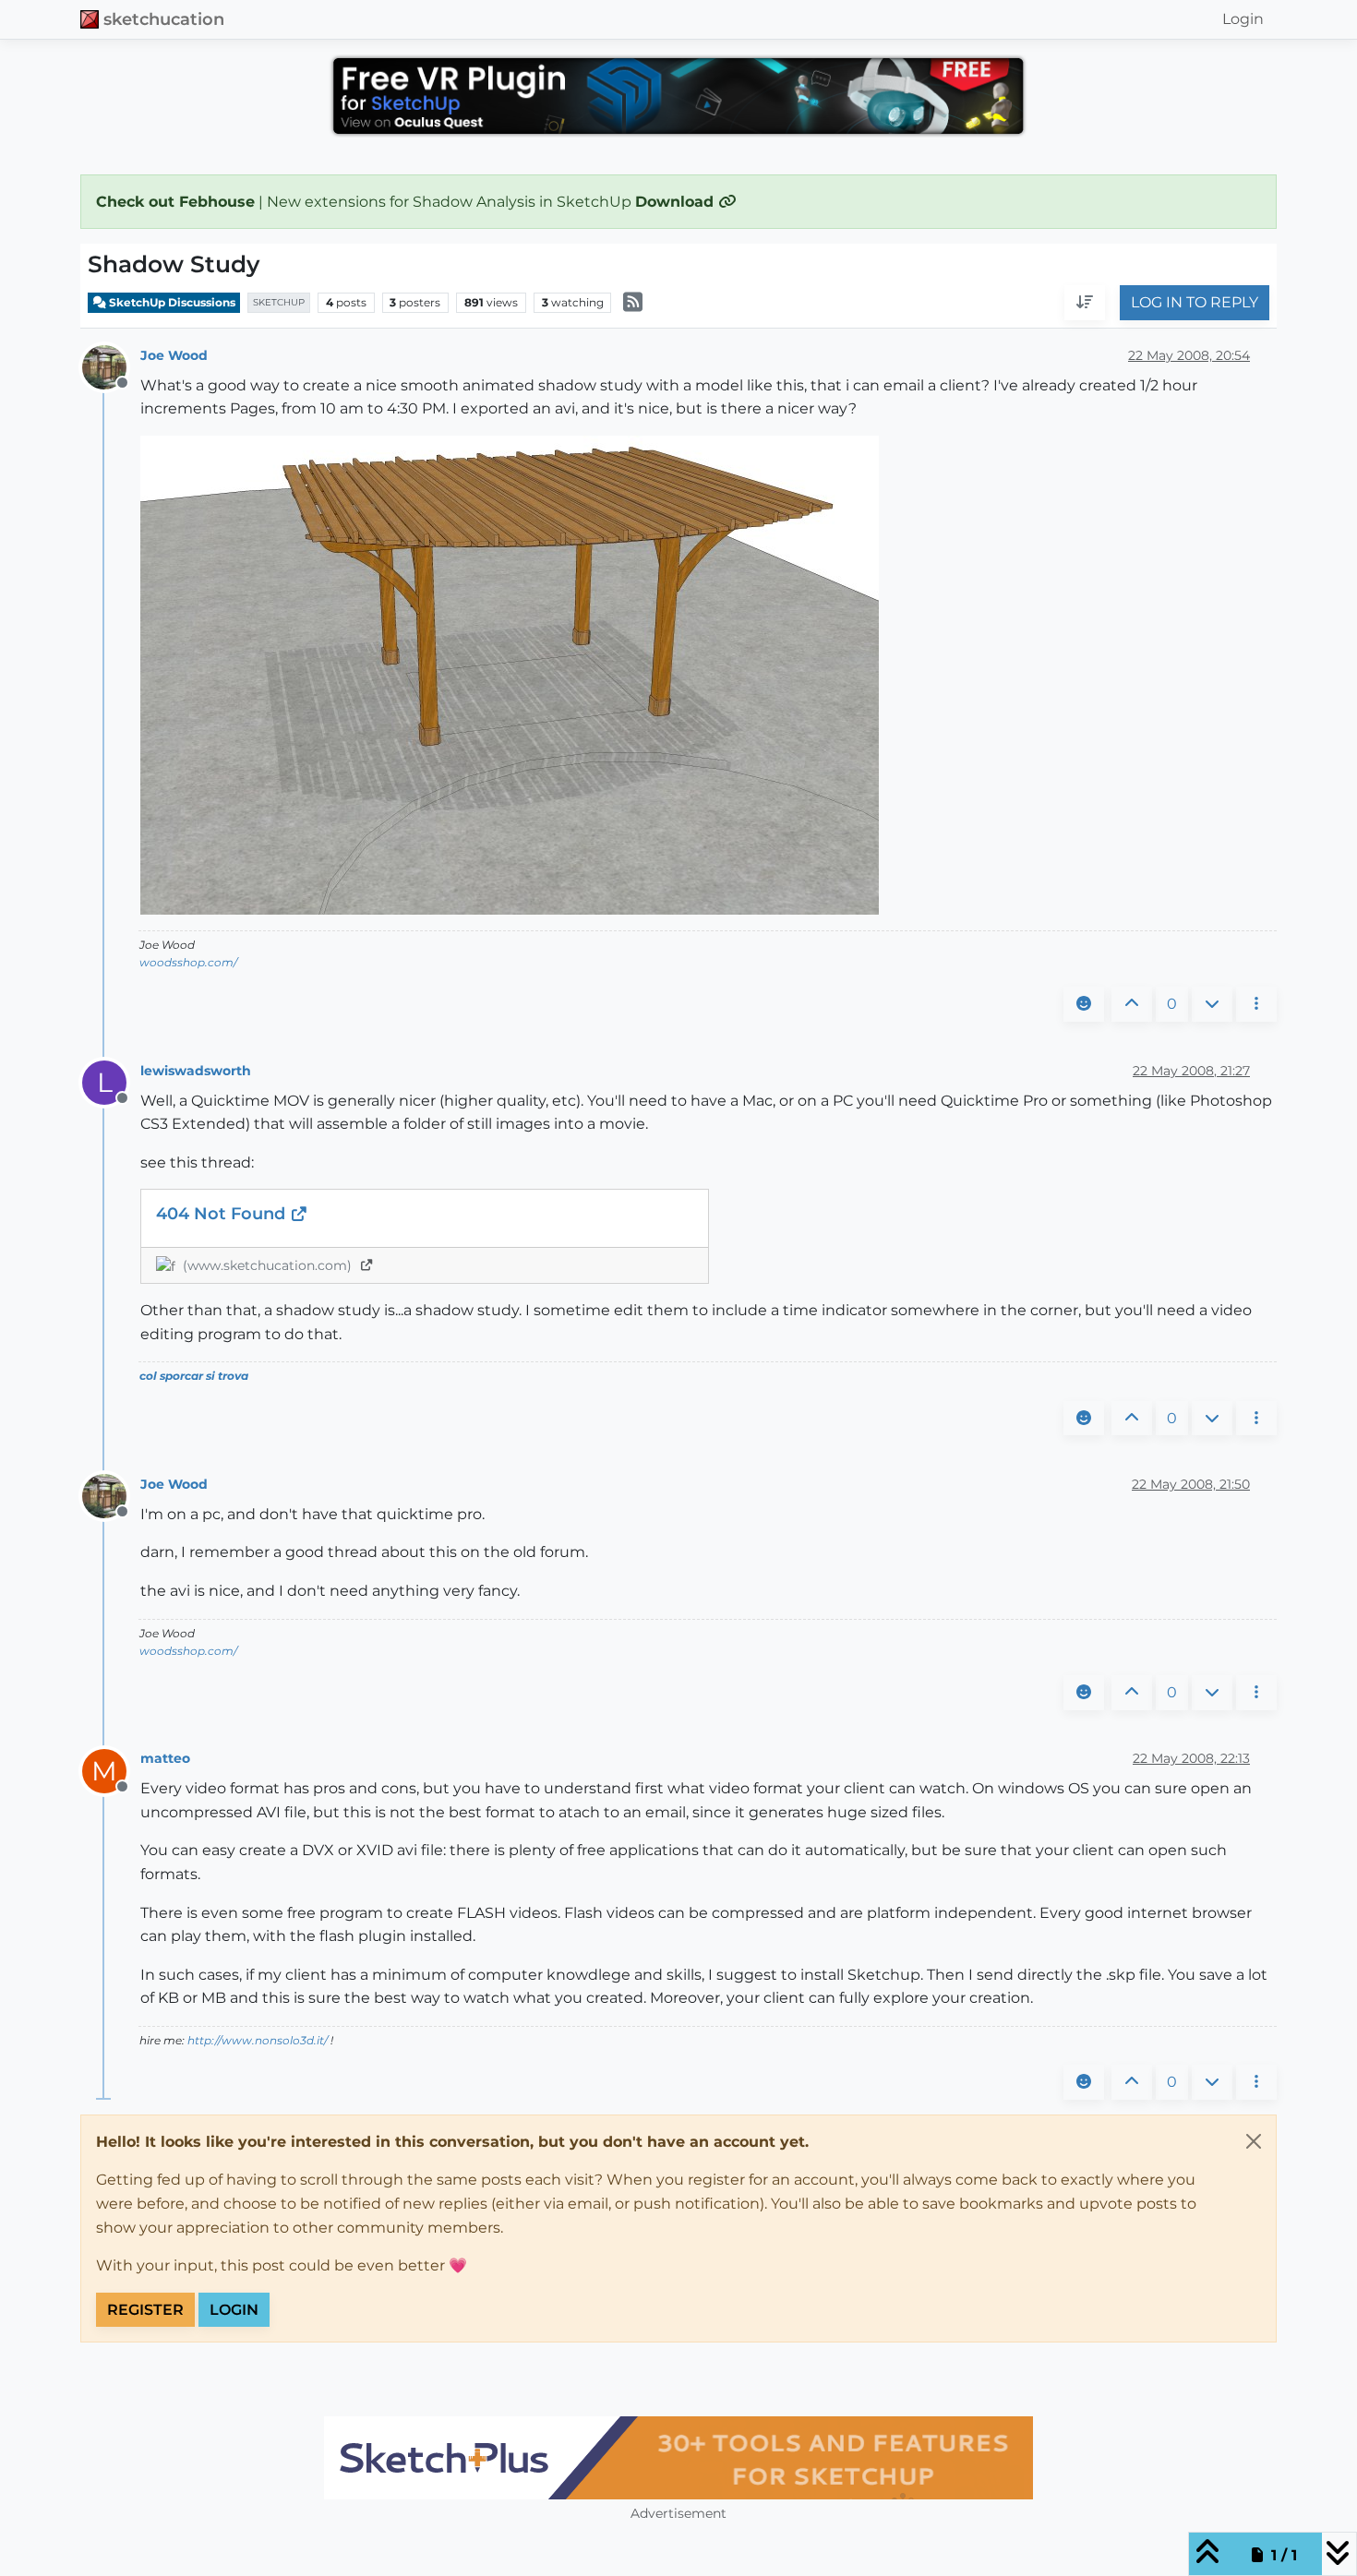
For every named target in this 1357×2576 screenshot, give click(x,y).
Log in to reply (1195, 303)
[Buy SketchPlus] (678, 2458)
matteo (165, 1758)
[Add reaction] (1084, 1004)
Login (234, 2310)
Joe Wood (174, 355)
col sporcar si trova (194, 1376)
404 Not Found (223, 1214)
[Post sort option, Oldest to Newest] (1085, 304)
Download (677, 202)
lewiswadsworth (196, 1071)
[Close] (1254, 2141)
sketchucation (164, 19)
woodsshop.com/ (188, 962)
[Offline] (111, 366)
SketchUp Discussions (171, 302)
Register (145, 2310)
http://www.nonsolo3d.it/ (258, 2040)
